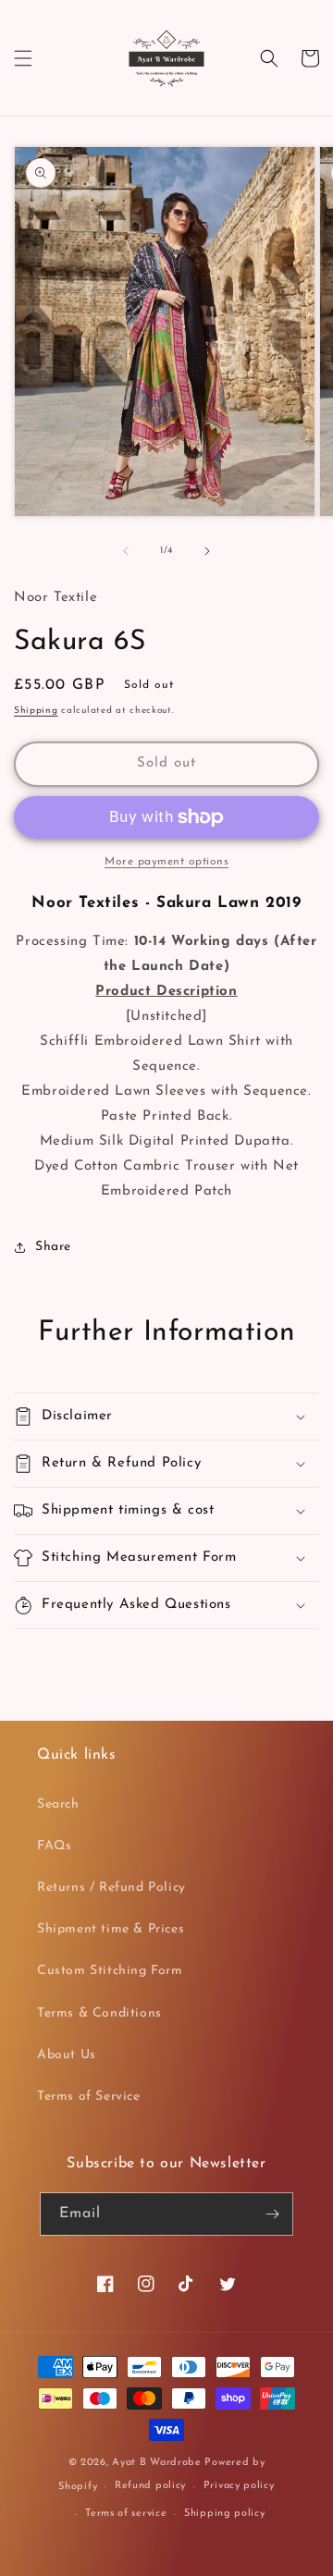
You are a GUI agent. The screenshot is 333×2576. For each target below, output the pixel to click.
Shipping (36, 711)
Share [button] (53, 1247)
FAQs (54, 1846)
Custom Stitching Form (110, 1971)
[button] (23, 58)
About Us (67, 2055)
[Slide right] (207, 551)
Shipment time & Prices (111, 1929)
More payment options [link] (166, 862)
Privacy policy (239, 2486)
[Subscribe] (272, 2214)
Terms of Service (89, 2097)
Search (58, 1804)
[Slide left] (126, 551)
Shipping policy (225, 2514)
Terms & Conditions (99, 2013)
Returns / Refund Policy (111, 1888)
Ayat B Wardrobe (157, 2463)
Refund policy (150, 2486)
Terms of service (126, 2514)
